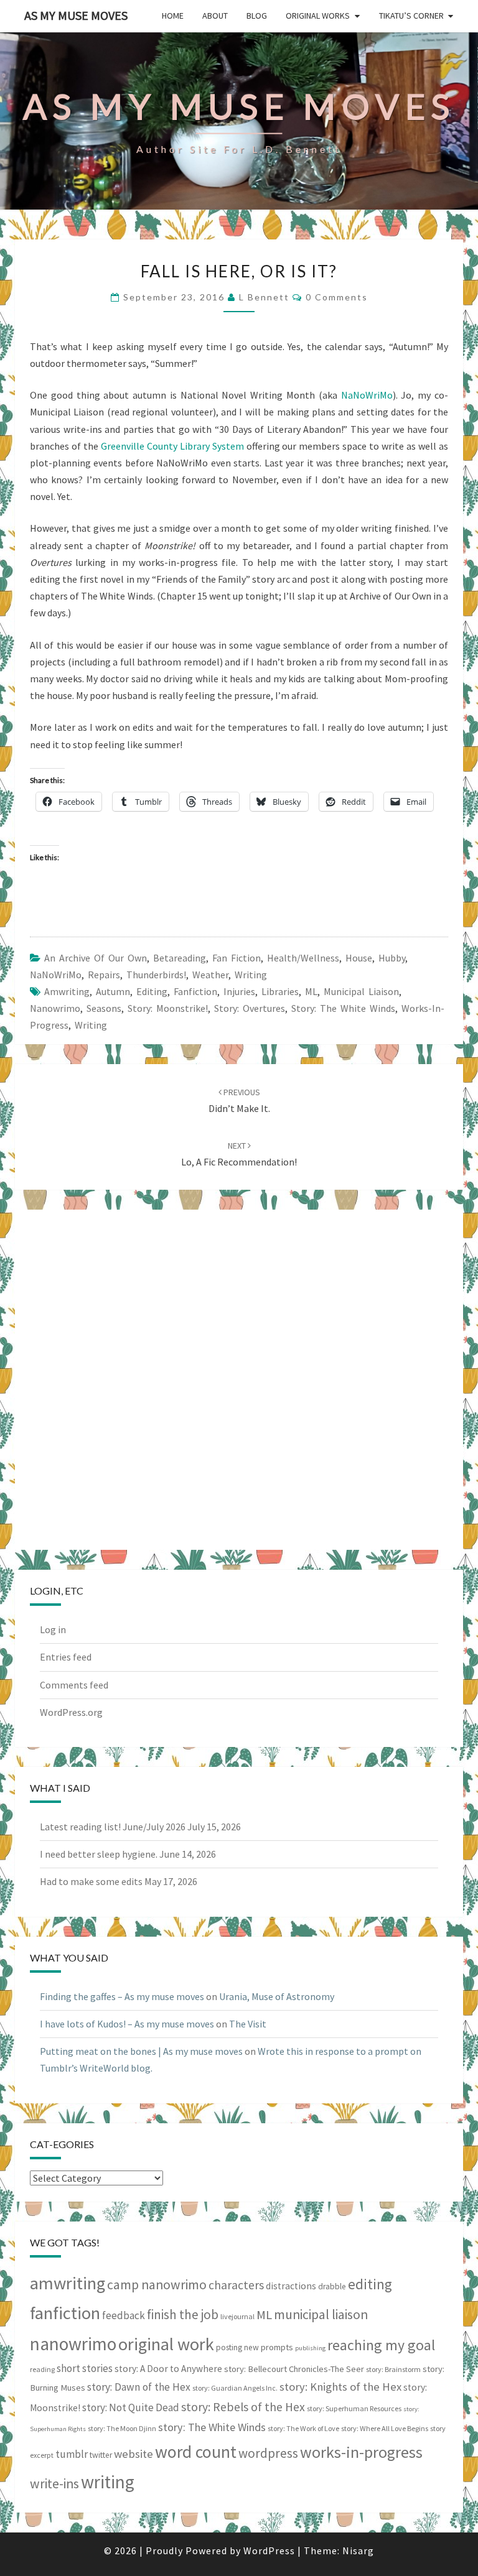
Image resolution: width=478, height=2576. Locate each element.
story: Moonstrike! (168, 1008)
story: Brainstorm (393, 2369)
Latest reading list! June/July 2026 (113, 1827)
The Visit (248, 2024)
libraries (280, 991)
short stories (85, 2368)
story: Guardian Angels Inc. (235, 2388)
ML (311, 991)
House (359, 958)
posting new (237, 2347)
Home (173, 16)
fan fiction (237, 958)
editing (152, 991)
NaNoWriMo (367, 395)
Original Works (318, 16)
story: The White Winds (343, 1008)
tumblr (72, 2454)
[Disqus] (239, 1378)
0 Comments (337, 297)
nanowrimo (55, 1008)
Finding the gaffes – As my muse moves (122, 1996)
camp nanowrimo (157, 2285)
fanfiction (195, 991)
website (134, 2454)
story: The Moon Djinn (122, 2428)
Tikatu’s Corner (411, 16)
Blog (257, 16)
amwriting (67, 991)
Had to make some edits (91, 1881)
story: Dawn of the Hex (139, 2387)
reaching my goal (381, 2345)
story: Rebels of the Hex (243, 2407)
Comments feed (74, 1685)
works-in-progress (361, 2452)
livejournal (237, 2316)
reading (42, 2369)
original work (166, 2344)
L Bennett (264, 297)
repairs (104, 975)
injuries (239, 991)
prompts (277, 2347)
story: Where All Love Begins (385, 2428)
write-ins (54, 2484)
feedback (124, 2315)
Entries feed (66, 1657)
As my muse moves (76, 15)
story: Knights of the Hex (340, 2387)
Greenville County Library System (172, 446)
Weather (210, 975)
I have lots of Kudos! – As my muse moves (127, 2024)
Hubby (392, 958)
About (215, 16)
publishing (310, 2348)
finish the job (183, 2314)
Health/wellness (303, 958)
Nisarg (358, 2551)
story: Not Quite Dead (131, 2407)
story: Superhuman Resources (354, 2408)
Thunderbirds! (156, 975)
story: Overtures (250, 1008)
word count (196, 2452)
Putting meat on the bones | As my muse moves (141, 2051)
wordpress (268, 2453)
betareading (180, 958)
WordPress (269, 2551)
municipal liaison (361, 991)
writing (91, 1025)
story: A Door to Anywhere (168, 2369)
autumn (113, 991)
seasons (104, 1008)
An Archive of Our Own (96, 958)
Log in (53, 1629)
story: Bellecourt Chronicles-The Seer (294, 2369)
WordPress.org (71, 1712)
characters (236, 2285)
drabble (332, 2286)
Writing (251, 975)
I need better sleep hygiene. (99, 1854)
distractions (291, 2286)
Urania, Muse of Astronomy (277, 1996)
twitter (101, 2455)
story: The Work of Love (303, 2428)
